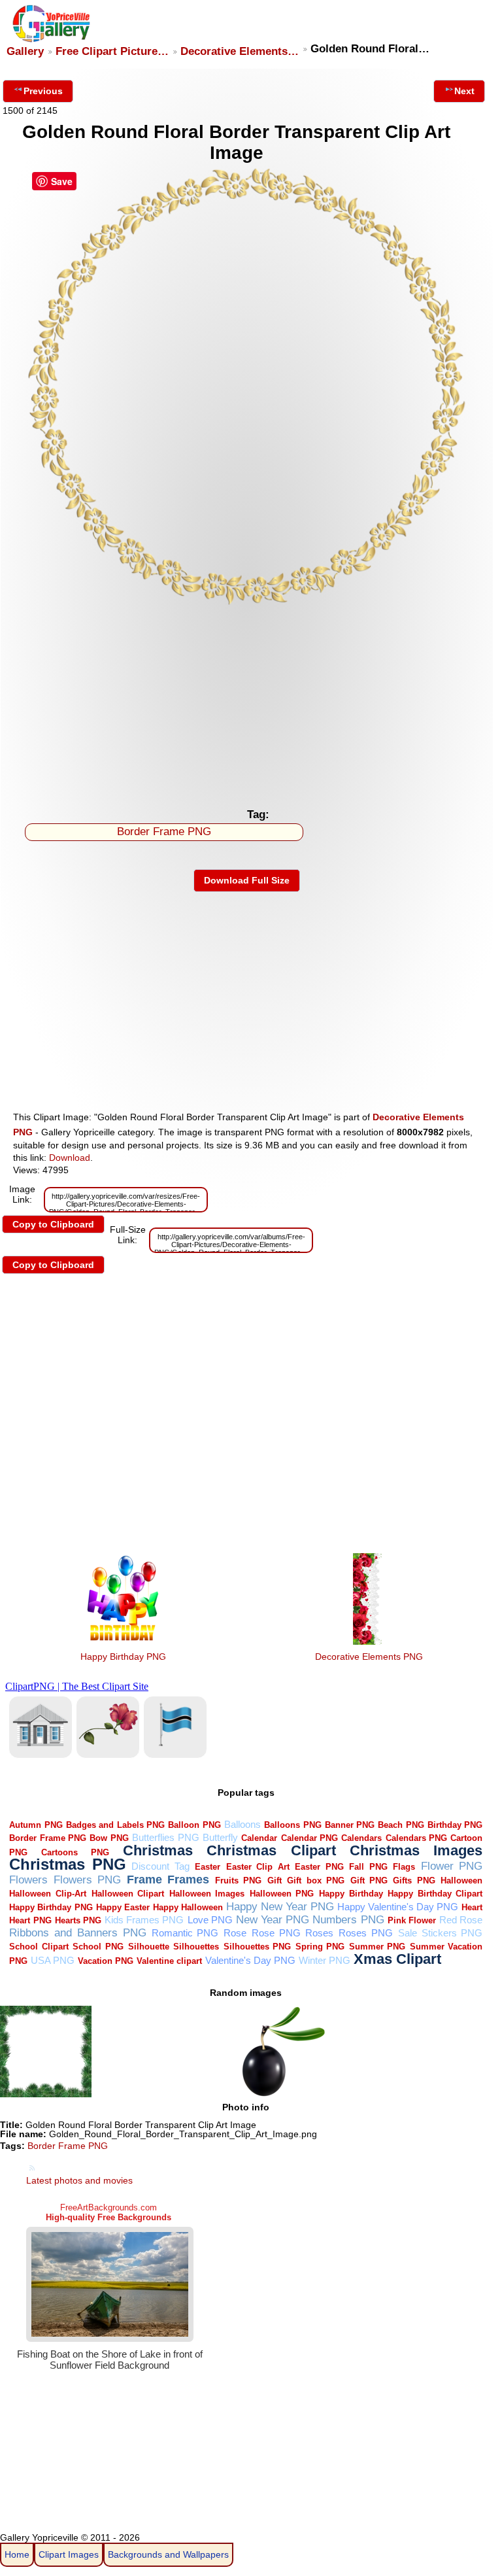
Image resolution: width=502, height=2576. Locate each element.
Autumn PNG (36, 1825)
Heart (472, 1907)
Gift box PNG (316, 1880)
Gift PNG (369, 1880)
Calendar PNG (310, 1838)
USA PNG (53, 1960)
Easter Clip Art (258, 1867)
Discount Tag (160, 1866)
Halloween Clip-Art (48, 1894)
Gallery (25, 51)
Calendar (259, 1838)
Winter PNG (325, 1960)
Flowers (28, 1880)
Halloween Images (207, 1894)
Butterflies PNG (165, 1837)
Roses (319, 1933)
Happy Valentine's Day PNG (398, 1907)
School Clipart (39, 1947)
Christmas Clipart (271, 1850)
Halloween (461, 1880)
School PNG (98, 1947)
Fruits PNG (238, 1880)
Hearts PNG (78, 1920)
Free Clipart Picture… (112, 51)
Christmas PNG (68, 1864)
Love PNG (210, 1920)
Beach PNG (401, 1825)
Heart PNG (30, 1920)
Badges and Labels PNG (115, 1825)
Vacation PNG (106, 1961)
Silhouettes (196, 1947)
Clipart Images (69, 2554)
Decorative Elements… (240, 51)
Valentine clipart (169, 1961)
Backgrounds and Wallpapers (168, 2554)
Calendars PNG (416, 1838)
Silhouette (149, 1947)
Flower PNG (452, 1866)
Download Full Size (247, 880)
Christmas (158, 1850)
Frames (188, 1879)
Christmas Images (416, 1850)
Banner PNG (350, 1825)
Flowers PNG (87, 1880)
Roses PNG (366, 1933)
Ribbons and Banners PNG (77, 1933)
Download (70, 1158)
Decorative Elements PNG (369, 1657)
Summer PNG (377, 1947)
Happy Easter (123, 1907)
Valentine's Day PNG (250, 1960)
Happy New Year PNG (280, 1907)
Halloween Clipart (128, 1894)
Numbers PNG (348, 1920)
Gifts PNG (414, 1880)
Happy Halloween (188, 1907)
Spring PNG (320, 1947)
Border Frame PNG (164, 832)
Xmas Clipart (397, 1959)
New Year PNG (273, 1920)
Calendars (361, 1838)
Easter (208, 1867)
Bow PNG (109, 1838)
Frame (144, 1879)
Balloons (243, 1824)
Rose (235, 1933)
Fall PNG (368, 1867)
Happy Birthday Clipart (435, 1894)
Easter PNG (319, 1867)
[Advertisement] (247, 704)
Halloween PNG (282, 1894)
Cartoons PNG (75, 1852)
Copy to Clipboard (53, 1224)
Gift (275, 1880)
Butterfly (220, 1837)
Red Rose (461, 1920)
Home (17, 2554)
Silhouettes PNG (258, 1947)
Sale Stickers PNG (441, 1933)
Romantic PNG (185, 1933)
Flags (404, 1867)
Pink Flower (412, 1920)
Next (464, 91)
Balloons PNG (293, 1825)
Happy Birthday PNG (123, 1657)
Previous (43, 91)
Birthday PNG (455, 1825)
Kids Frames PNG (144, 1920)
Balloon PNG (194, 1825)
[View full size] (247, 604)
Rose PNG (276, 1933)
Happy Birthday (351, 1894)
